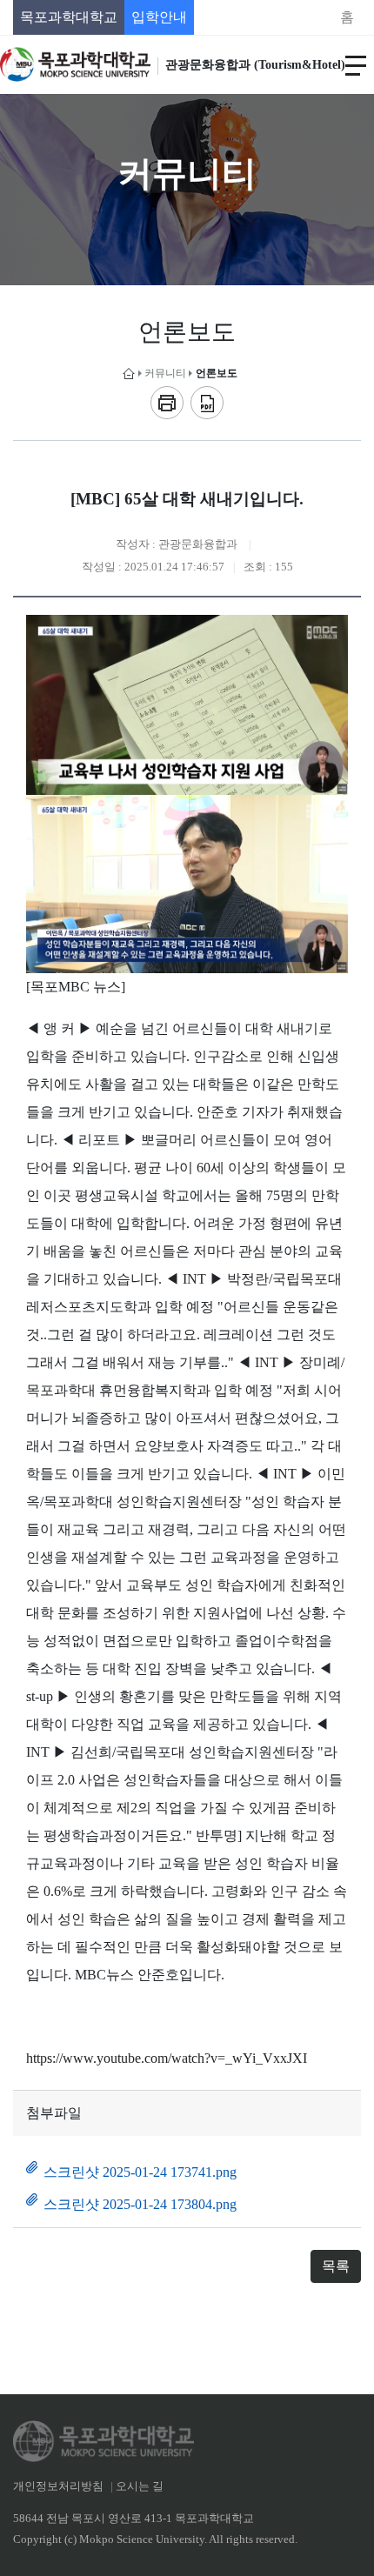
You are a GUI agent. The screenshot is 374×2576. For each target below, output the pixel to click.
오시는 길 (140, 2486)
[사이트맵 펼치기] (356, 64)
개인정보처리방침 (58, 2486)
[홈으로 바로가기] (129, 374)
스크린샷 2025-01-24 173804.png (140, 2204)
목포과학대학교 (69, 17)
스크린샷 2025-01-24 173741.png (140, 2172)
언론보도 (217, 373)
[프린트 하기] (167, 403)
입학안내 (159, 17)
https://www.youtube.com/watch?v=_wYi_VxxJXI (167, 2058)
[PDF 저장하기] (207, 403)
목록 (336, 2266)
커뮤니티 (165, 373)
